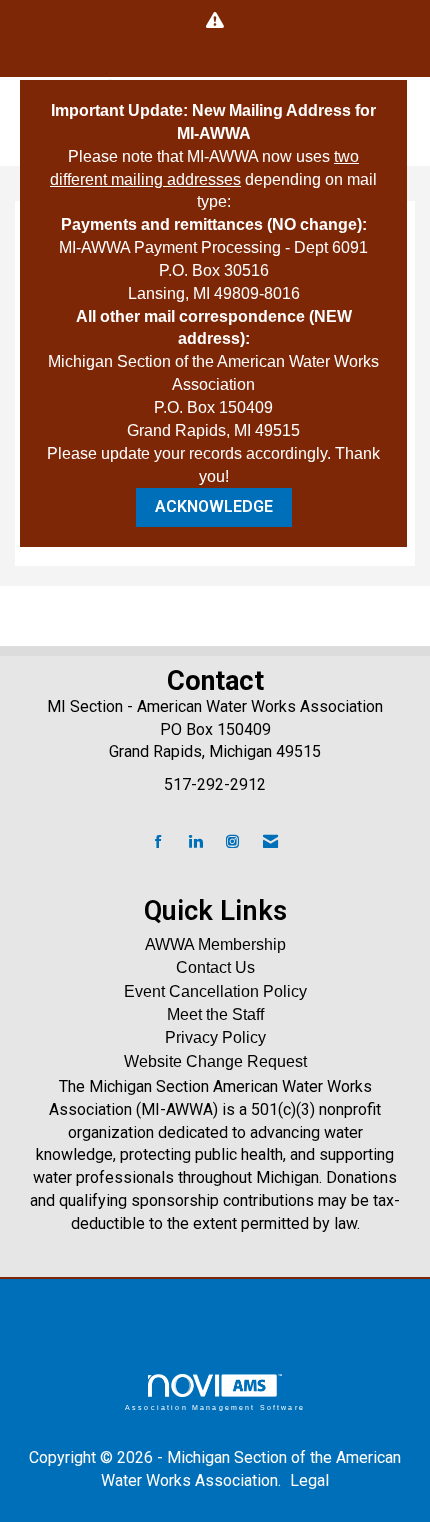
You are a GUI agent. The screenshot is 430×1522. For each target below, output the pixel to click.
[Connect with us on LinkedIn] (195, 842)
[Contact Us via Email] (270, 842)
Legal (309, 1480)
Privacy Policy (215, 1037)
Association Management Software (215, 1407)
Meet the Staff (215, 1014)
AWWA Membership (215, 944)
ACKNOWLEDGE (214, 506)
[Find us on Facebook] (158, 842)
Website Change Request (215, 1061)
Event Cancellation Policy (215, 991)
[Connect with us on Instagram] (232, 842)
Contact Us (215, 967)
